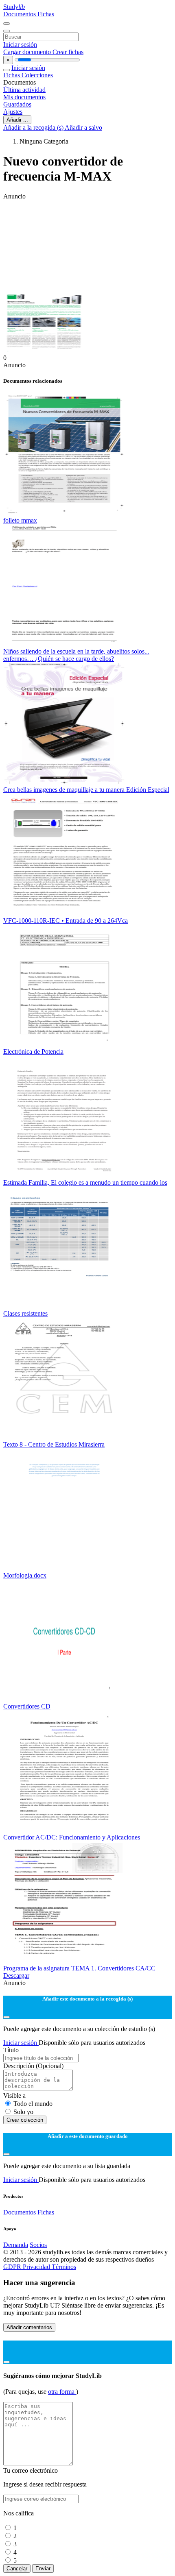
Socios (38, 2245)
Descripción (33, 2066)
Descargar (16, 1976)
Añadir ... (17, 120)
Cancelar (17, 2568)
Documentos (20, 14)
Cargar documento (28, 52)
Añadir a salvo (83, 127)
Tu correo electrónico (31, 2470)
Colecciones (37, 75)
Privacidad (37, 2267)
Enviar (43, 2568)
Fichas (46, 14)
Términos (64, 2267)
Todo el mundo (33, 2104)
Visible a (14, 2095)
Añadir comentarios (29, 2327)
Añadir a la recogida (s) (34, 127)
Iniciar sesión (20, 45)
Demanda (16, 2245)
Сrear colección (25, 2120)
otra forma (62, 2392)
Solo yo (23, 2112)
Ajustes (13, 112)
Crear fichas (68, 52)
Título (11, 2050)
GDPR (13, 2267)
